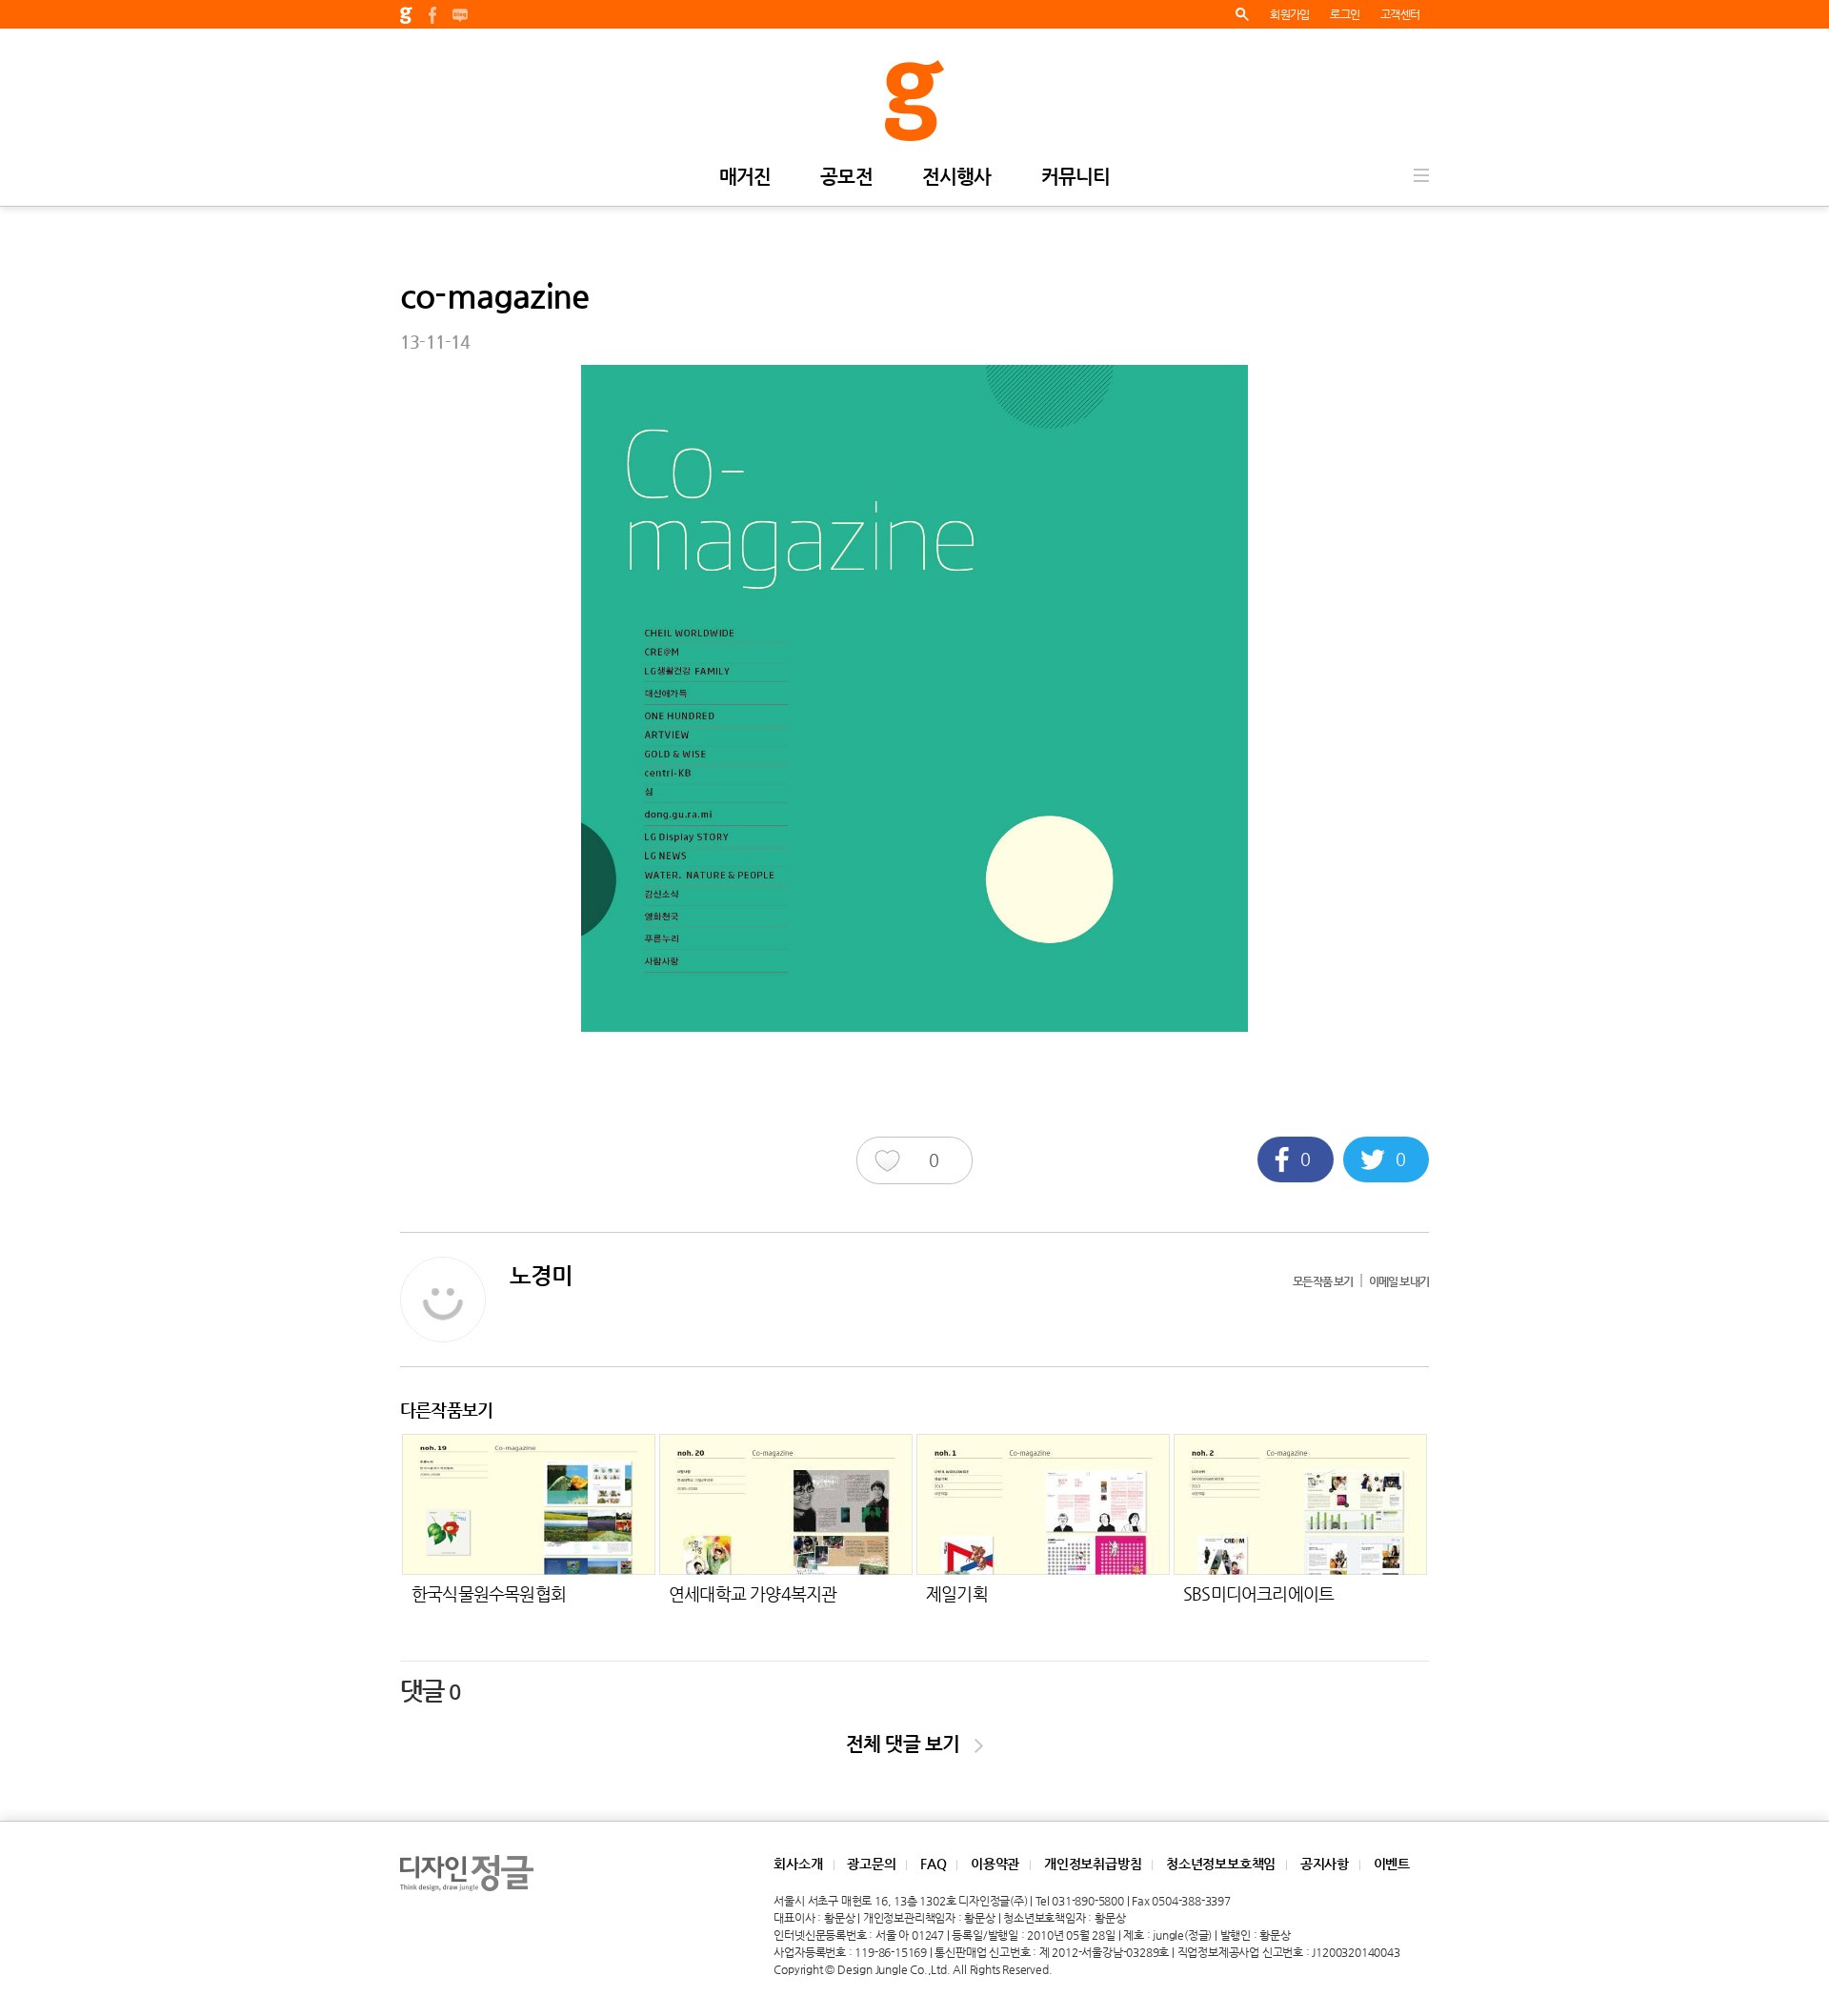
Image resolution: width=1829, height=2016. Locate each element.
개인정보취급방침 (1093, 1864)
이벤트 (1392, 1864)
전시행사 (957, 178)
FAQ (933, 1864)
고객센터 (1400, 14)
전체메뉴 (1421, 175)
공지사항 (1325, 1864)
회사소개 (798, 1864)
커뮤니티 (1076, 178)
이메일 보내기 (1399, 1281)
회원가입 (1289, 14)
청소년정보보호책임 (1221, 1864)
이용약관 (995, 1864)
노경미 (542, 1276)
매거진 (745, 178)
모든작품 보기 (1323, 1281)
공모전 (846, 178)
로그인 (1345, 14)
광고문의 (871, 1864)
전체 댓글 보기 (910, 1744)
